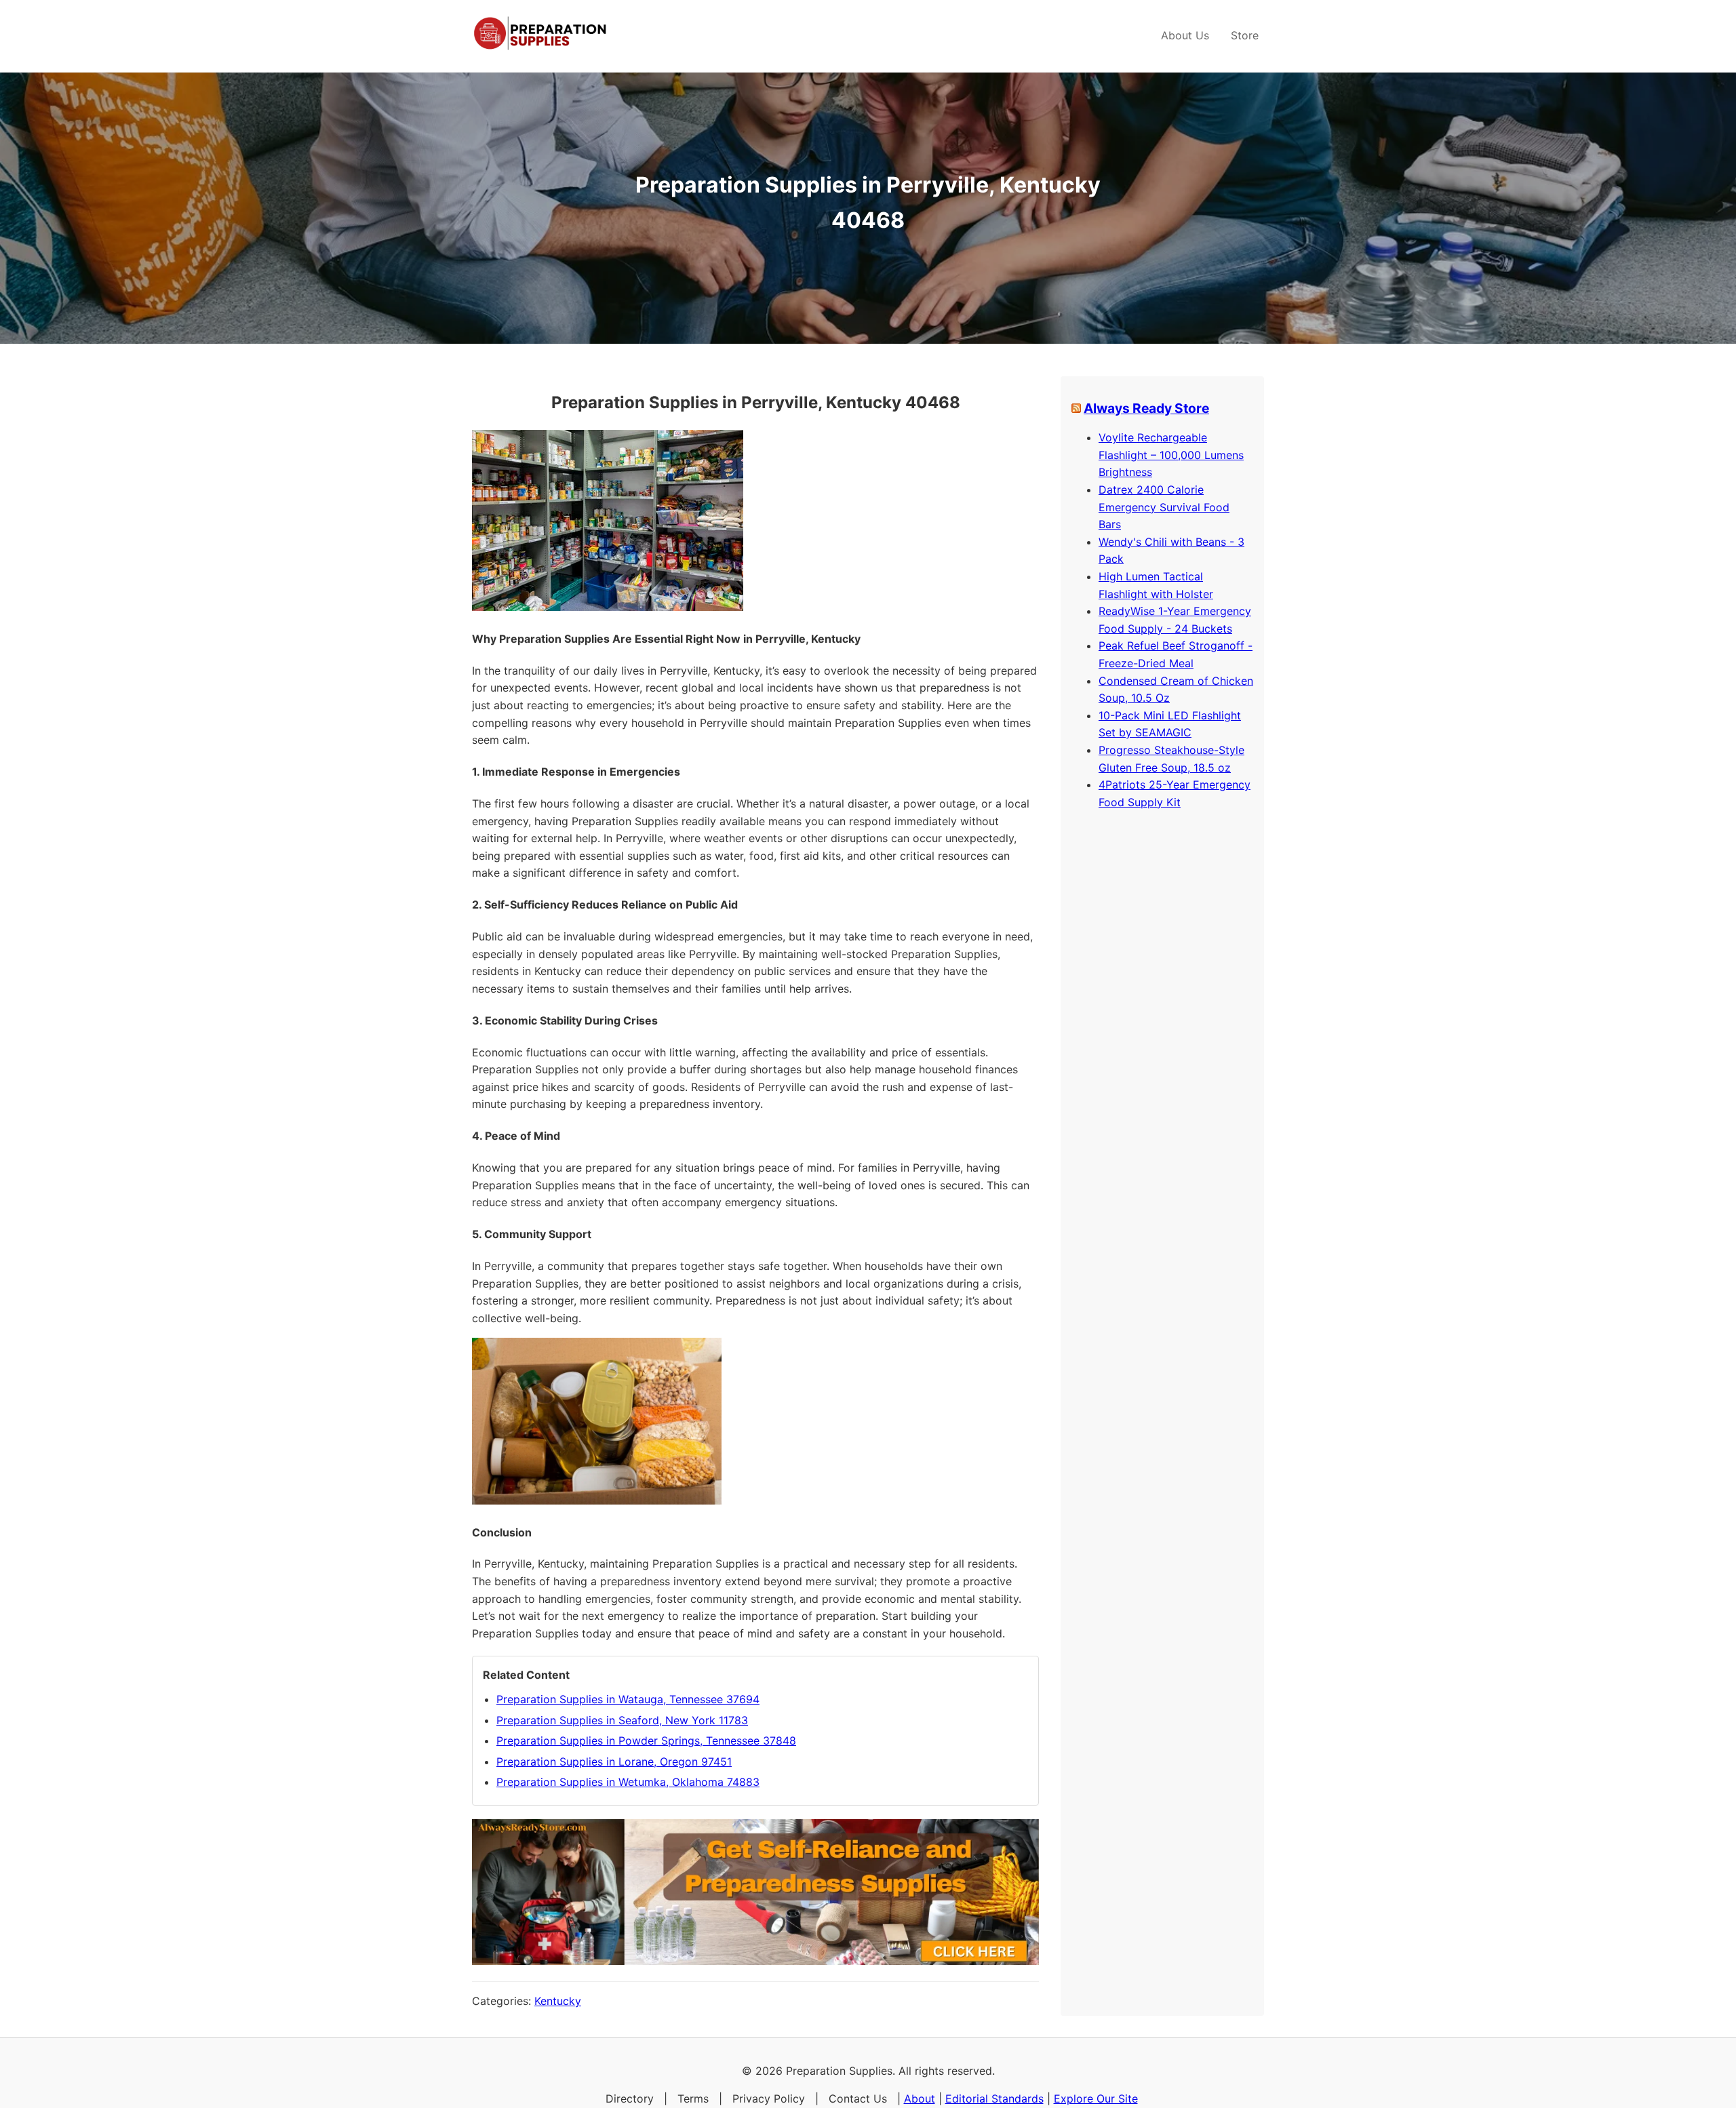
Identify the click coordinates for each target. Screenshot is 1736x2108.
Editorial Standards (994, 2099)
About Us (1185, 35)
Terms (693, 2099)
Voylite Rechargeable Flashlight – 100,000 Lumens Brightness (1171, 455)
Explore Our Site (1096, 2099)
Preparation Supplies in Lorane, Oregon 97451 (614, 1762)
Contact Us (858, 2099)
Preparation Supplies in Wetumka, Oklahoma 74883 (628, 1782)
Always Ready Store (1146, 408)
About (920, 2099)
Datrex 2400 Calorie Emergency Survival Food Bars (1164, 507)
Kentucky (558, 2001)
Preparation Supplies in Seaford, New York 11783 (622, 1720)
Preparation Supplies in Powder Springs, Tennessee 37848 (646, 1741)
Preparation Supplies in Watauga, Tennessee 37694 (628, 1699)
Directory (630, 2099)
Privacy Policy (769, 2099)
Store (1245, 35)
